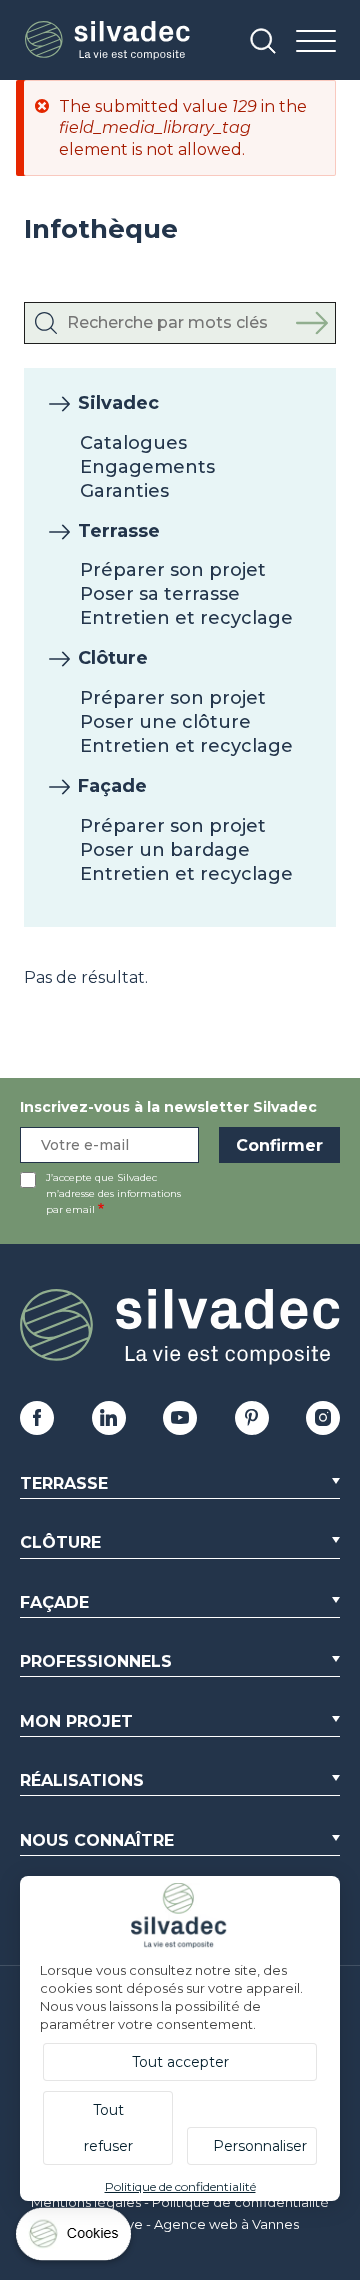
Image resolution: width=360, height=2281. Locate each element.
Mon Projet (76, 1721)
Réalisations (82, 1780)
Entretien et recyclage (186, 618)
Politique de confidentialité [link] (180, 2186)
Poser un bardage (165, 850)
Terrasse (119, 531)
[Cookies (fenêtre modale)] (75, 2238)
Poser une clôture (165, 722)
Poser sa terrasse (160, 594)
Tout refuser (108, 2128)
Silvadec (118, 403)
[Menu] (316, 42)
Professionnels (96, 1661)
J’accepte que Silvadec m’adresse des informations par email (113, 1193)
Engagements (147, 467)
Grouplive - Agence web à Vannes (189, 2224)
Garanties (124, 491)
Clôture (113, 658)
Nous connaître (97, 1840)
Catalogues (133, 443)
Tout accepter (180, 2062)
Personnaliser (260, 2146)
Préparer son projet (173, 570)
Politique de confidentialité (240, 2202)
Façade (112, 786)
